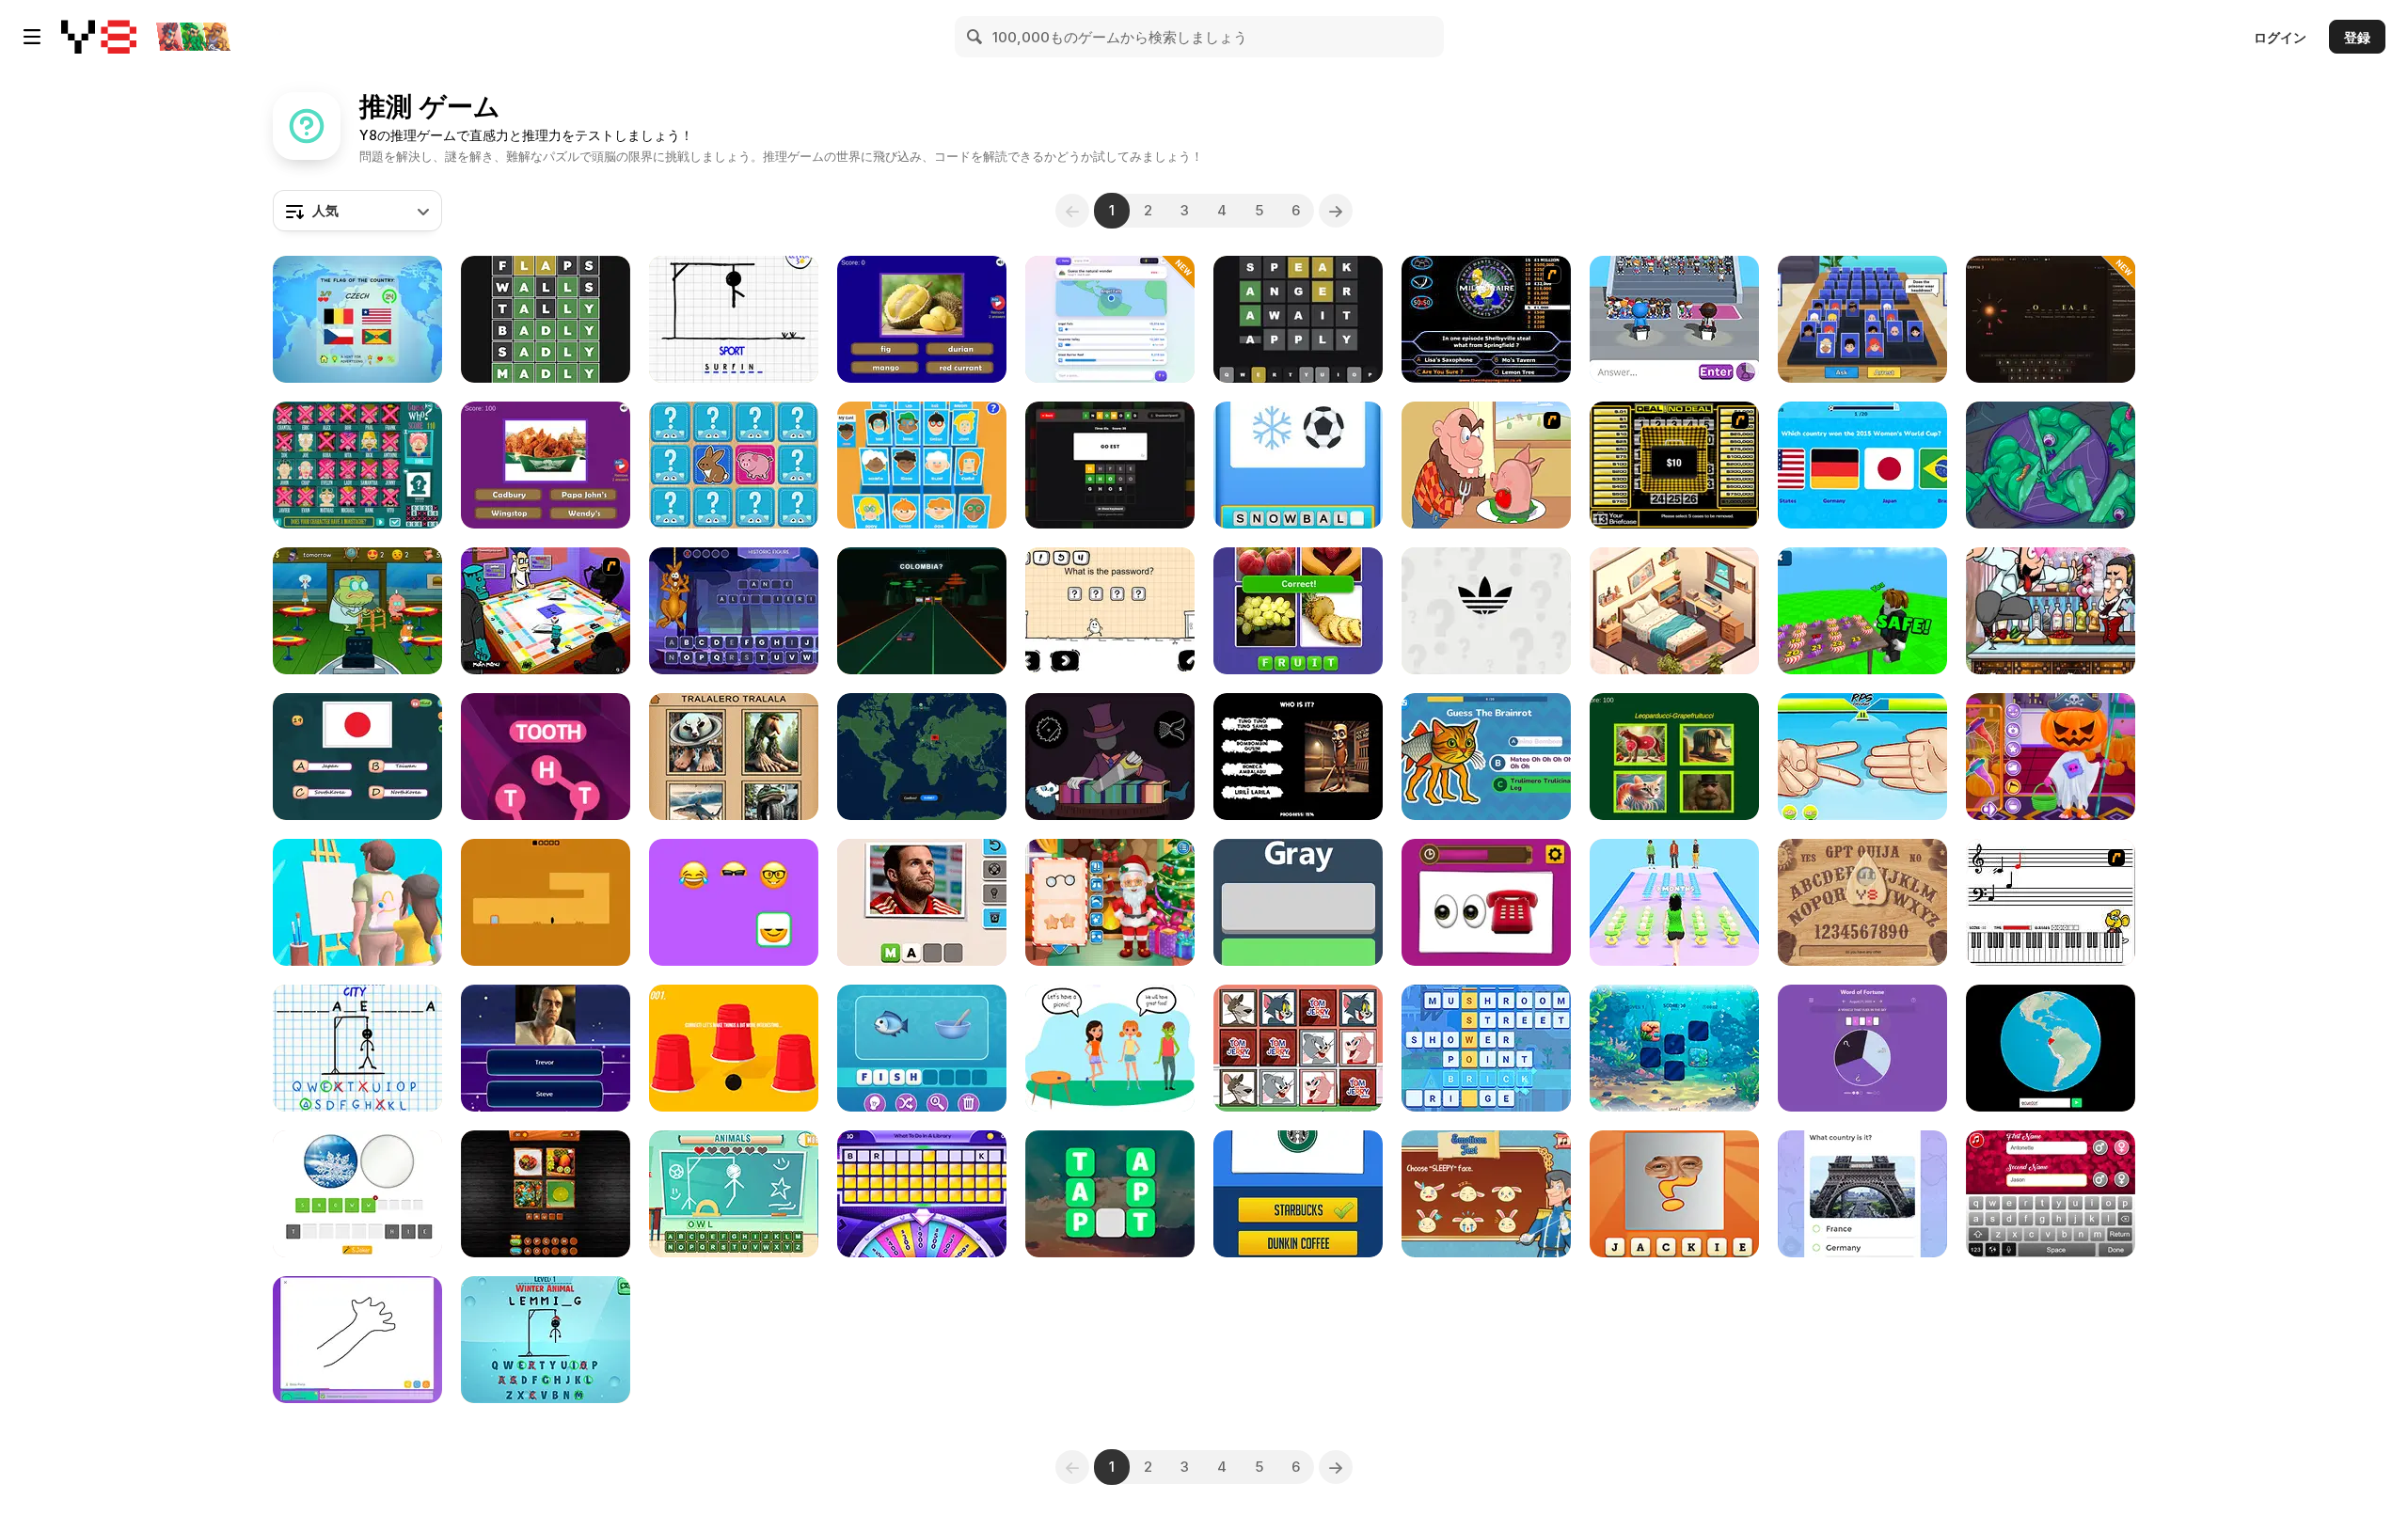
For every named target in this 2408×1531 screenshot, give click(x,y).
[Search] (975, 37)
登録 (2357, 37)
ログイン (2280, 37)
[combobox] (357, 211)
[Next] (1336, 211)
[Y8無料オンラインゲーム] (99, 37)
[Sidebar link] (32, 37)
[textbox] (357, 211)
